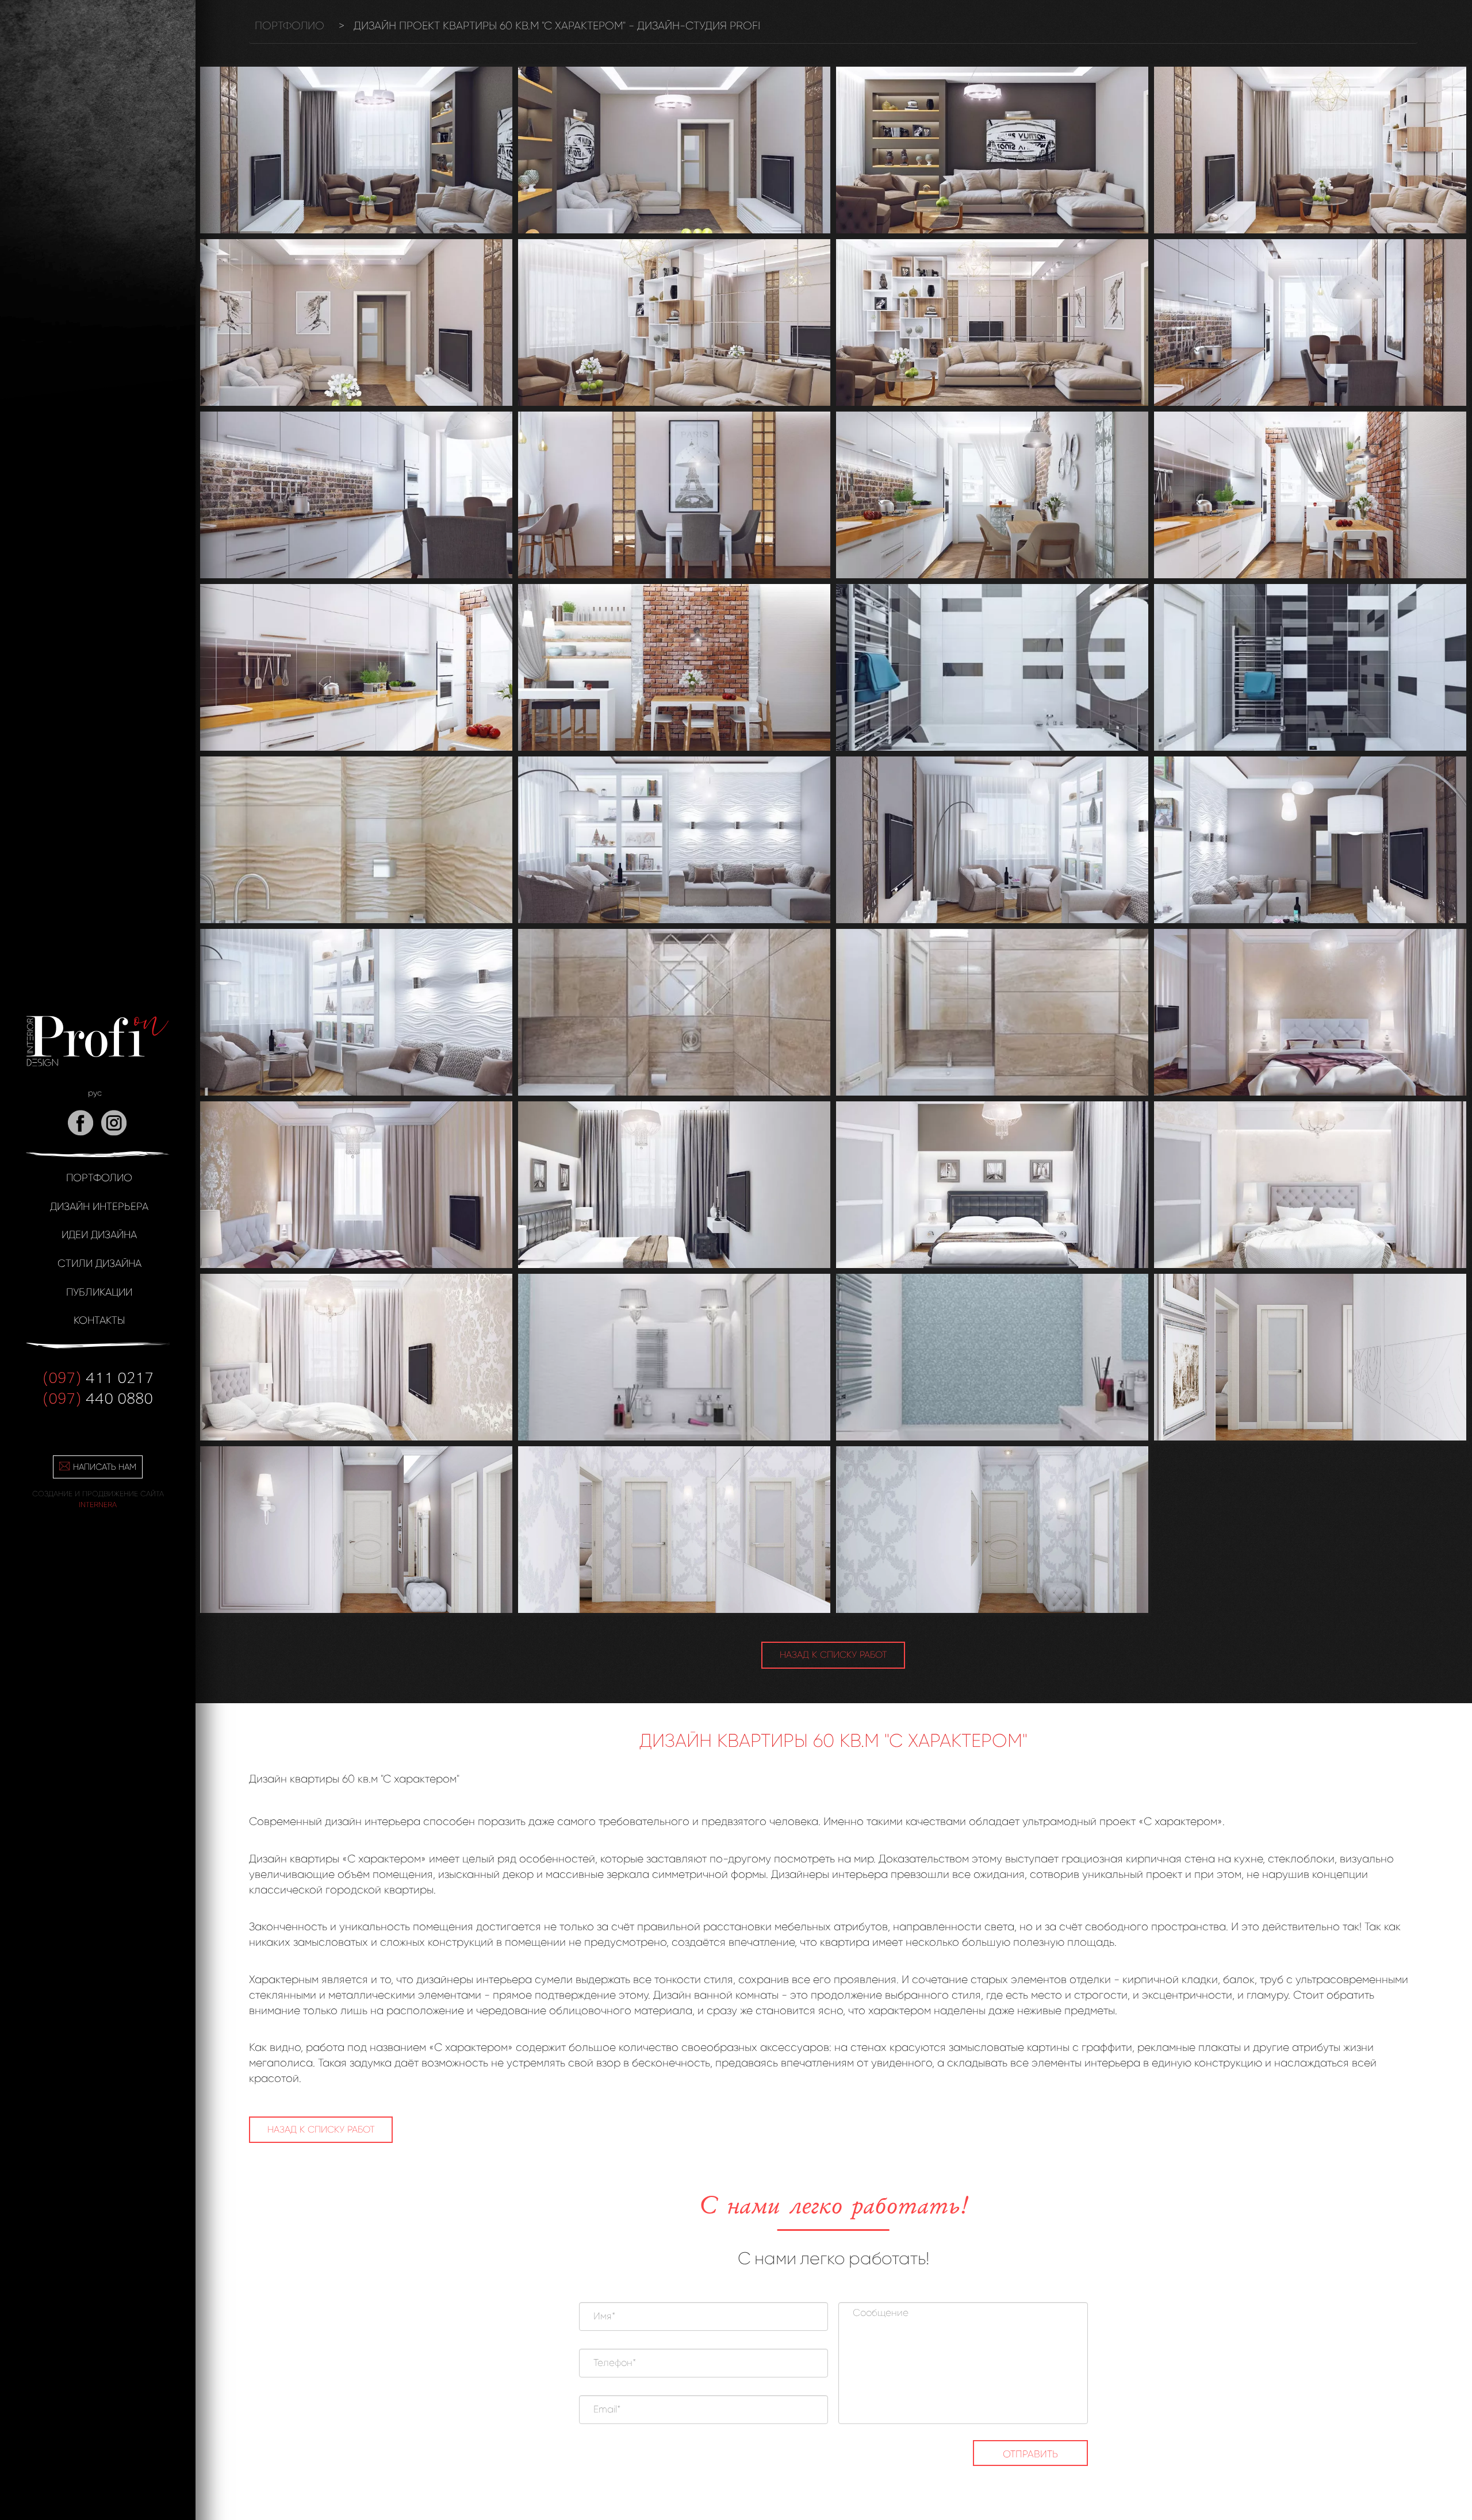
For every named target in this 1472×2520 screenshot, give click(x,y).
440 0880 (98, 1397)
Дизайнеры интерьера (831, 1874)
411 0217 (98, 1377)
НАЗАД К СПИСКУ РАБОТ (833, 1655)
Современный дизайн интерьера (335, 1822)
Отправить (1030, 2454)
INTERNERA (98, 1505)
